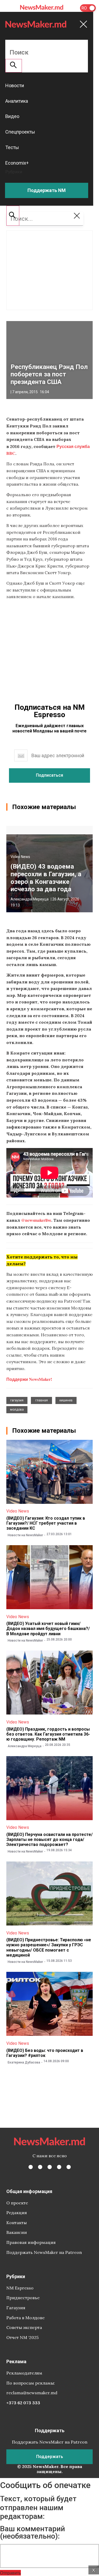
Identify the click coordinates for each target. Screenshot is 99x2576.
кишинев (66, 1400)
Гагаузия (16, 2308)
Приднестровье (23, 2298)
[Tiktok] (59, 2167)
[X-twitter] (40, 2167)
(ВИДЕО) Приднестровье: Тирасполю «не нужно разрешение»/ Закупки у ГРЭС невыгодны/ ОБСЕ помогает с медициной (49, 1947)
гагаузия (17, 1400)
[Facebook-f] (31, 2167)
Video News (20, 857)
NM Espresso (20, 2288)
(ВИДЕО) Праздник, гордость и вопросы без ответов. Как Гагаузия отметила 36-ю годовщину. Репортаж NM (48, 1734)
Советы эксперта (24, 2327)
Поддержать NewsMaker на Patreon (44, 2252)
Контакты (16, 2223)
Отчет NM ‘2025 (22, 2337)
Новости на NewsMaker (25, 1535)
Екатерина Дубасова (24, 2062)
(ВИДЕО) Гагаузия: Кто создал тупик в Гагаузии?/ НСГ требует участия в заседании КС (46, 1523)
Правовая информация (31, 2242)
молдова (17, 1410)
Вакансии (17, 2232)
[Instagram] (50, 2167)
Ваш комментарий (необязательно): (32, 2533)
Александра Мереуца (30, 899)
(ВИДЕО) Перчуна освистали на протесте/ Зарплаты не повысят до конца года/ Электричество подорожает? (49, 1839)
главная (42, 1400)
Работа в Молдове (25, 2318)
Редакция (17, 2213)
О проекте (17, 2203)
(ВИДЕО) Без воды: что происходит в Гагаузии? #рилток (45, 2053)
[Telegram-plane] (69, 2167)
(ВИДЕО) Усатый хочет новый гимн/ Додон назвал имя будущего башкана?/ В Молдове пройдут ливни (48, 1629)
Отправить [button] (10, 2573)
